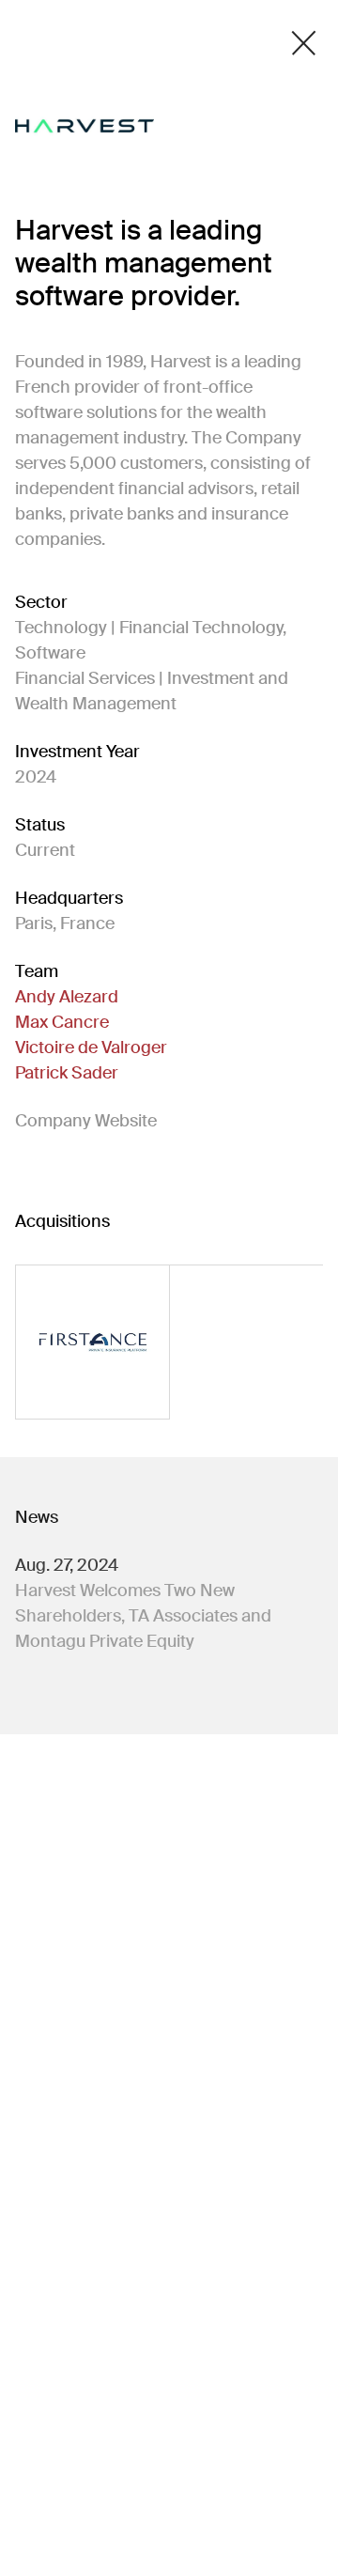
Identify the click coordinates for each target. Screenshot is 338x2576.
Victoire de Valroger (91, 1047)
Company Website (86, 1121)
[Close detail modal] (304, 43)
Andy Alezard (67, 997)
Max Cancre (62, 1022)
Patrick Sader (67, 1073)
